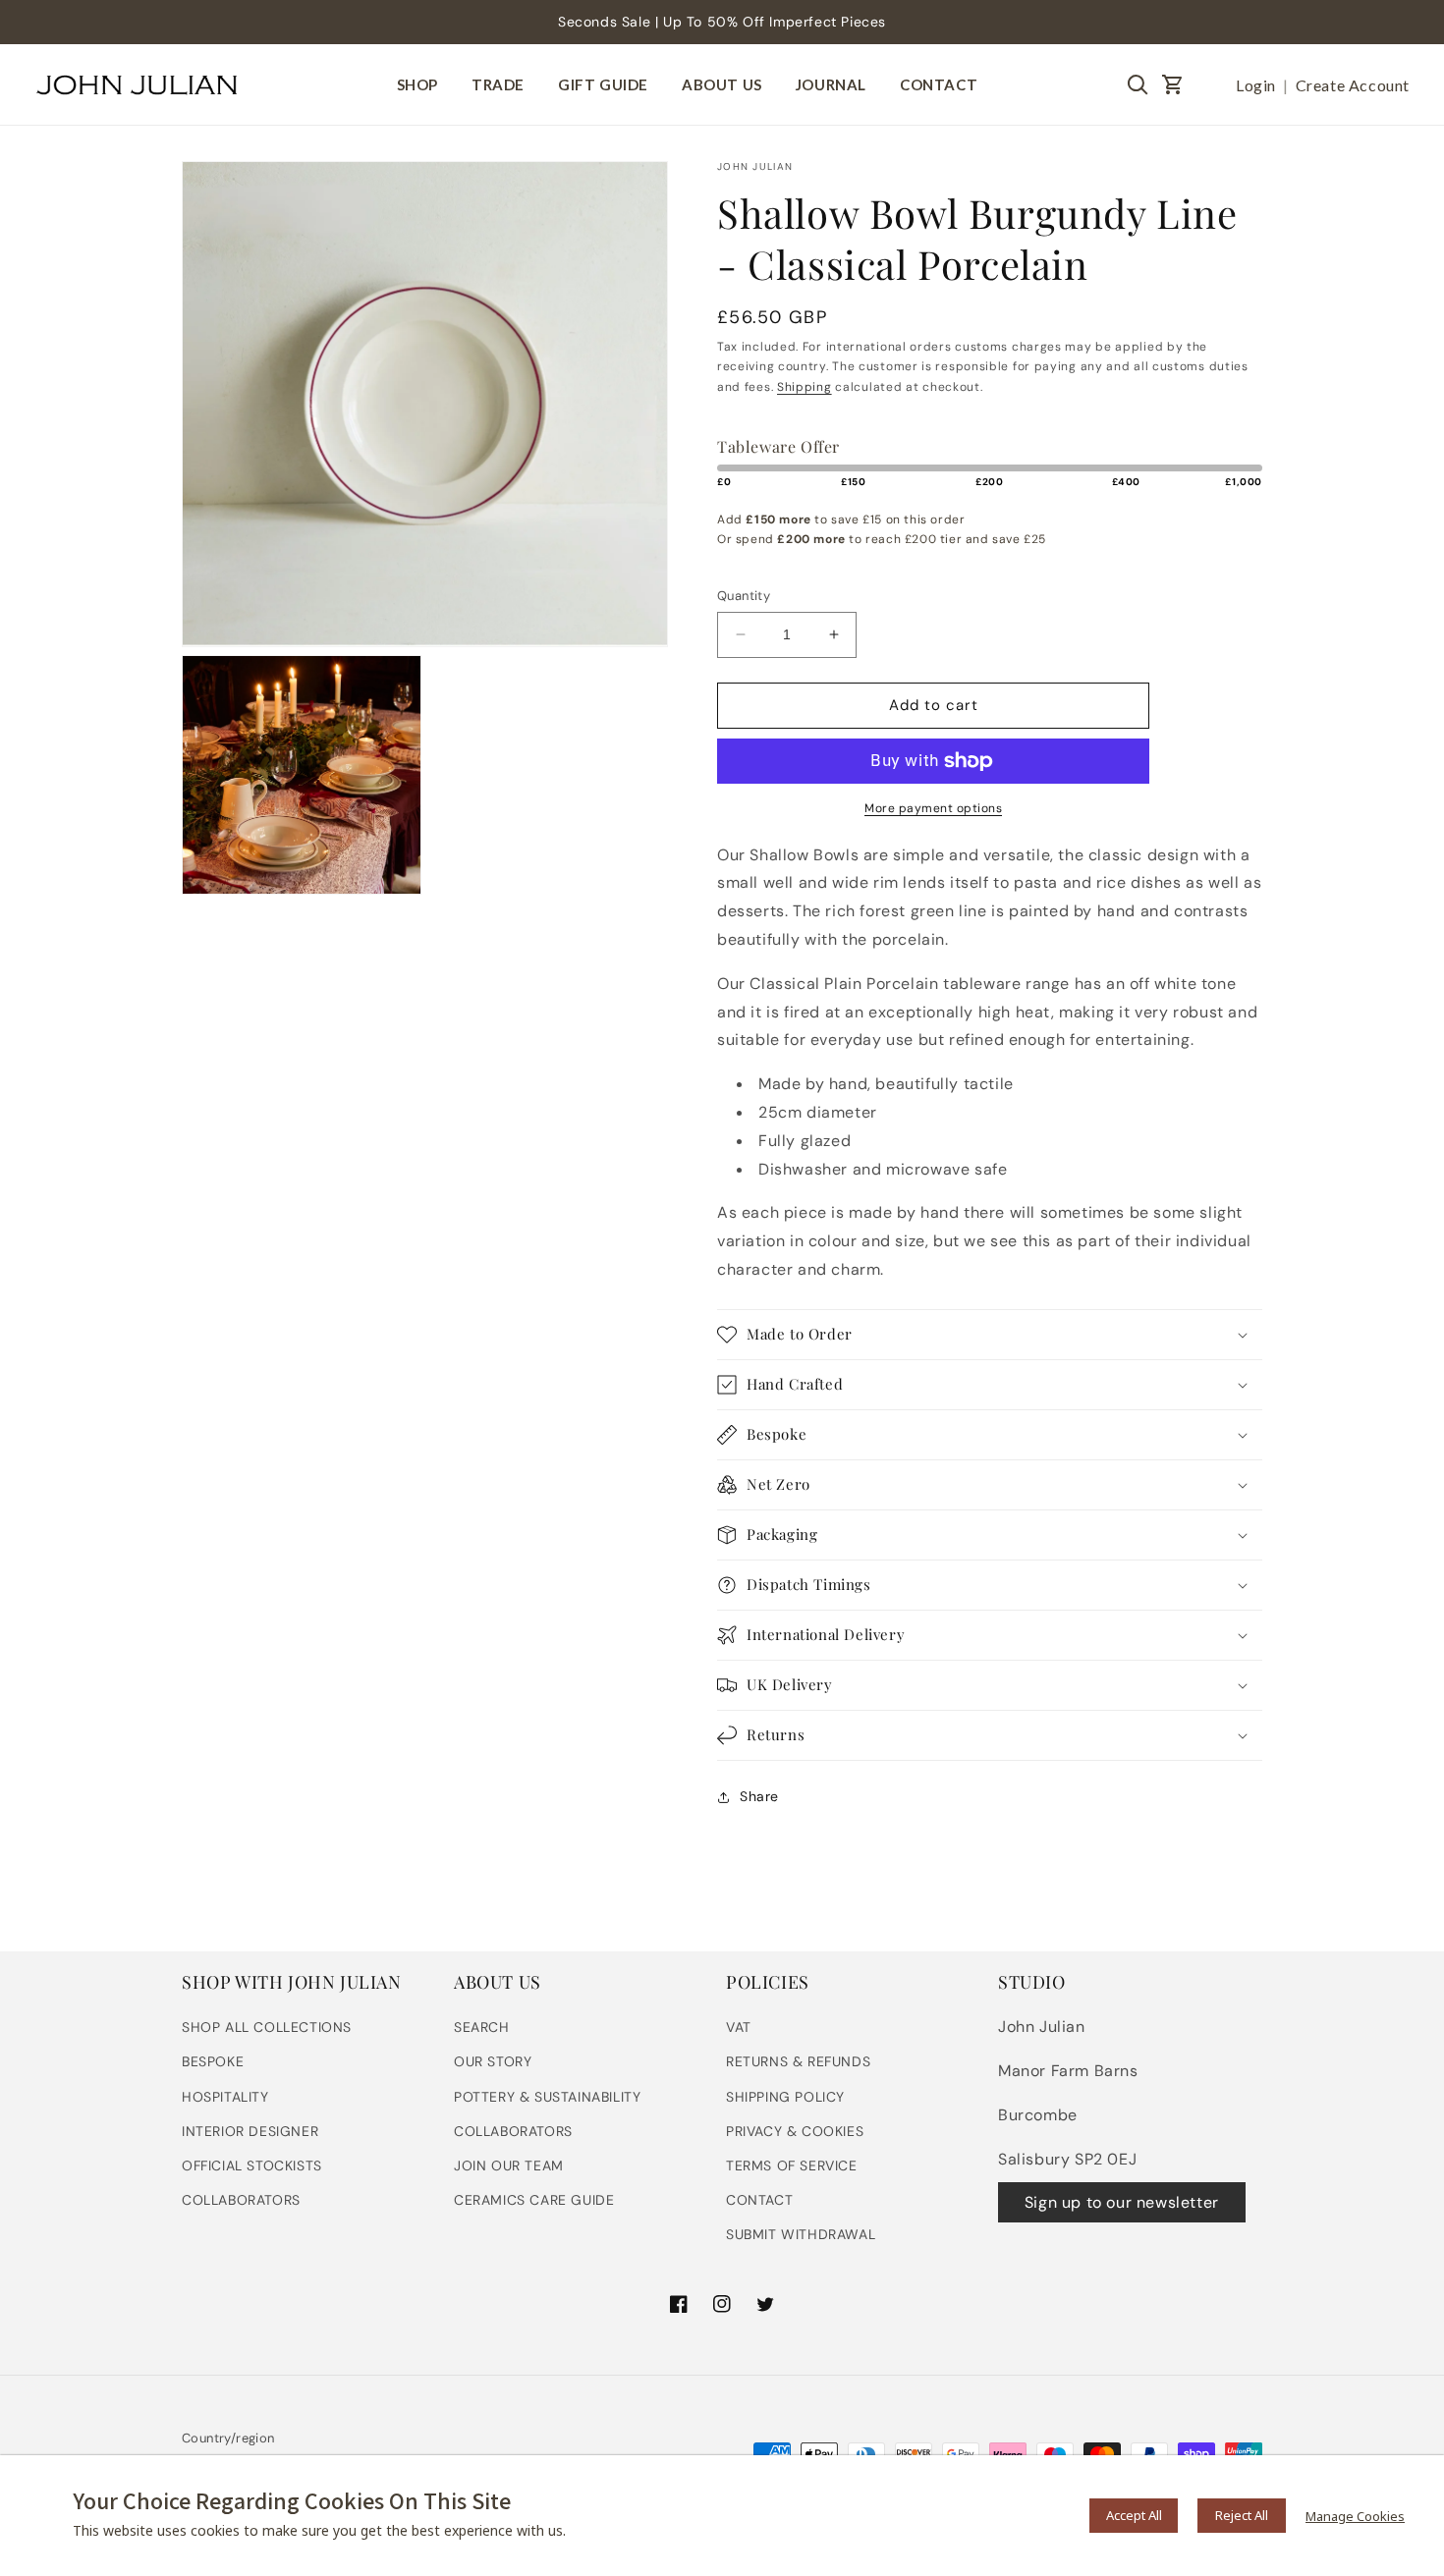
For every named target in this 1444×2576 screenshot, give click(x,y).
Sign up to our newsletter (1122, 2202)
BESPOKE (213, 2061)
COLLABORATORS (241, 2200)
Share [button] (759, 1796)
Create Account (1353, 85)
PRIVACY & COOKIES (795, 2131)
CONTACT (759, 2200)
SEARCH (482, 2027)
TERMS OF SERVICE (792, 2165)
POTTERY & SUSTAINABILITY (547, 2097)
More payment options (933, 808)
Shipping (805, 387)
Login (1256, 85)
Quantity (744, 596)
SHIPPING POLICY (785, 2097)
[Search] (1138, 84)
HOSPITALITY (225, 2097)
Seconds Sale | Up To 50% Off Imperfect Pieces (722, 22)
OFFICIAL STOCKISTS (252, 2165)
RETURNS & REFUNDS (798, 2061)
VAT (739, 2027)
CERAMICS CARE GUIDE (534, 2200)
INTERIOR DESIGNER (250, 2131)
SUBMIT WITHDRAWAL (801, 2234)
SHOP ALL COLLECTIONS (267, 2027)
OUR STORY (493, 2061)
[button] (1173, 84)
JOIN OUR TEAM (509, 2165)
